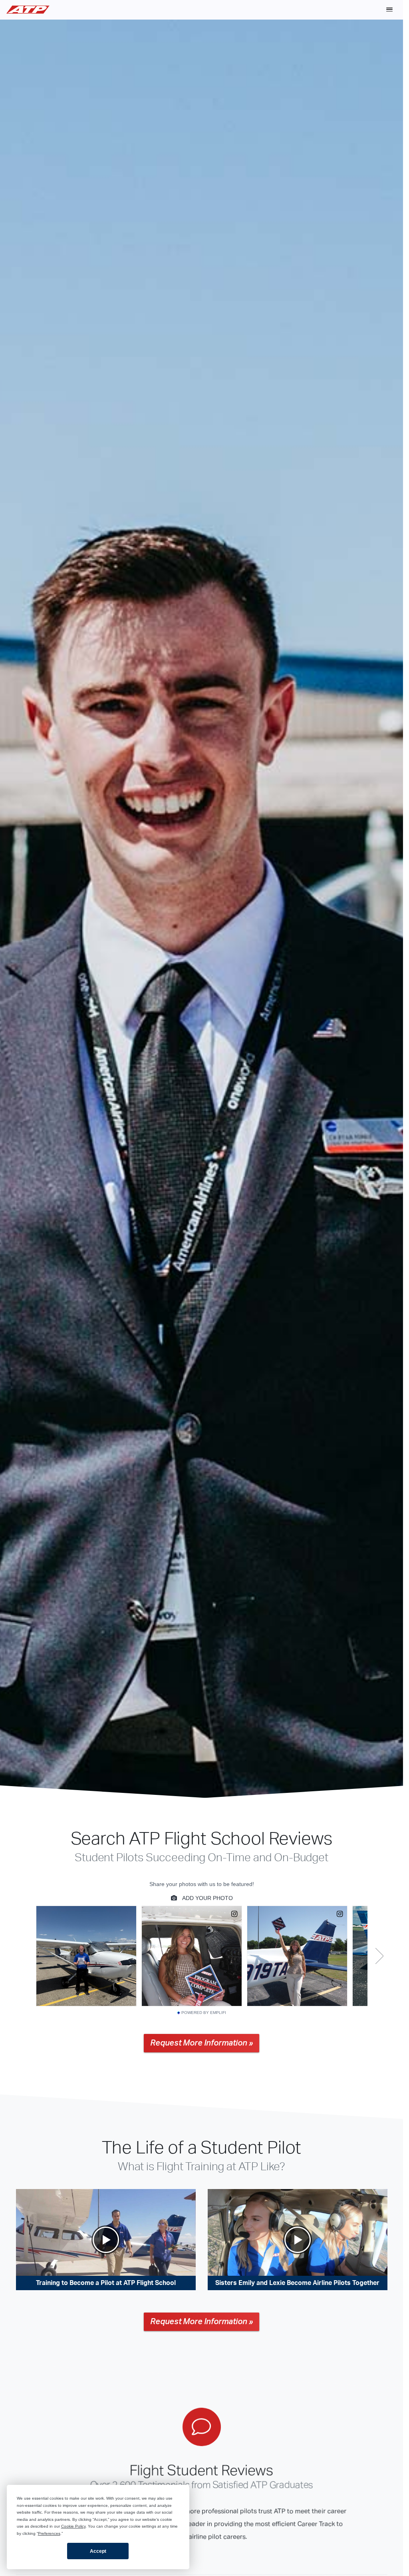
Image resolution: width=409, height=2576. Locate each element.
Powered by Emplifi (204, 2013)
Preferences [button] (49, 2533)
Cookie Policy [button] (73, 2526)
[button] (389, 10)
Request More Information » (202, 2043)
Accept (98, 2551)
